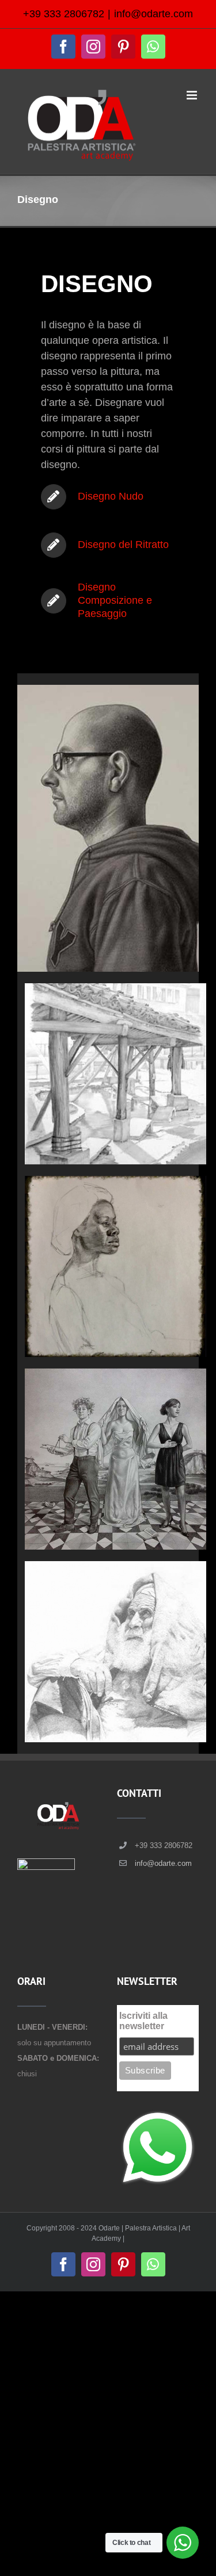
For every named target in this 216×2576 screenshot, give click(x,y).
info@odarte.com (154, 14)
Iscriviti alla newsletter (143, 2021)
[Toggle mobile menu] (193, 95)
